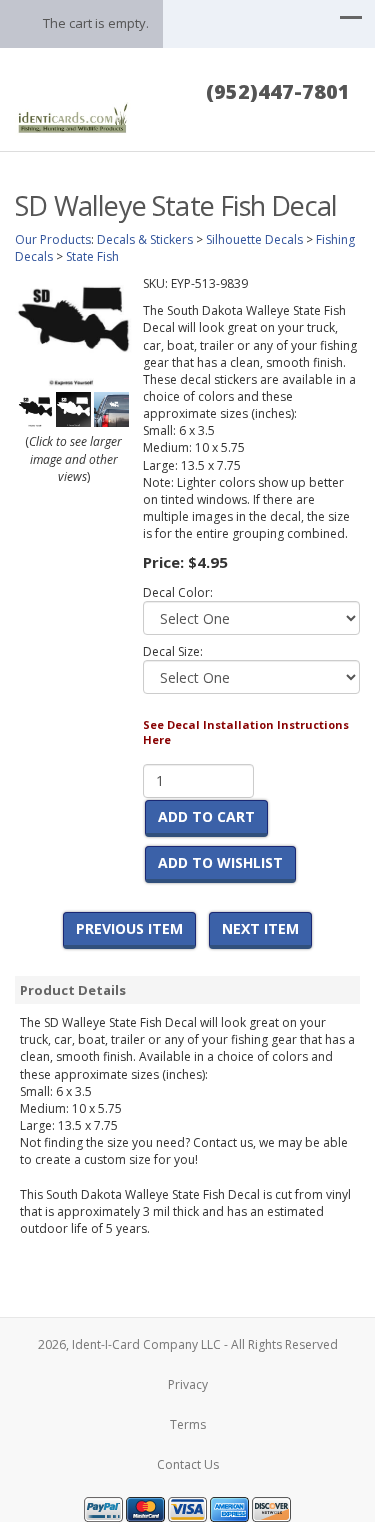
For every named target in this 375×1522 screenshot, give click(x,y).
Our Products (53, 239)
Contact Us (188, 1464)
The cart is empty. (96, 23)
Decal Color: (178, 592)
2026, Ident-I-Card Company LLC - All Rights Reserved (188, 1344)
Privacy (188, 1384)
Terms (188, 1424)
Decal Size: (173, 651)
